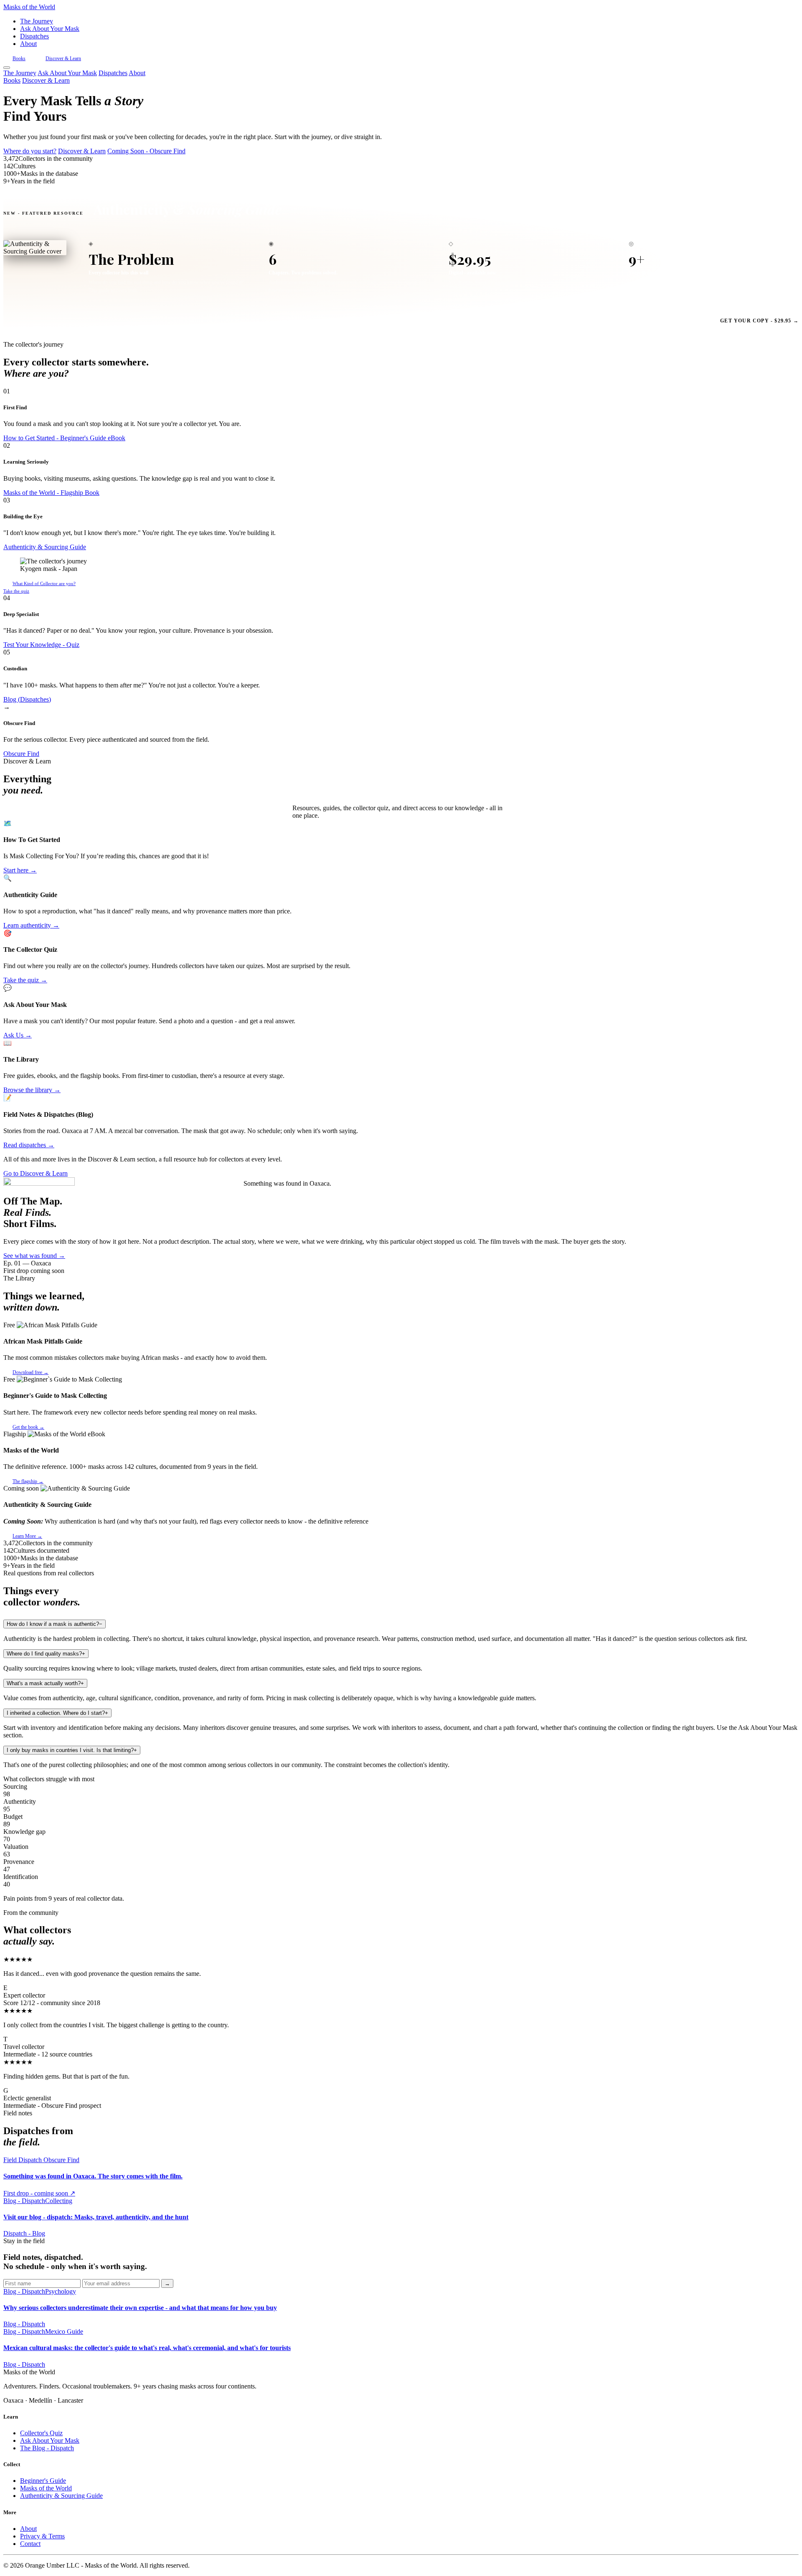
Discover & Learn (63, 58)
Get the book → (28, 1427)
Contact (30, 2544)
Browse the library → (32, 1090)
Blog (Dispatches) (27, 699)
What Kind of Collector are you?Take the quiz (39, 587)
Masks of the (29, 7)
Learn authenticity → (31, 925)
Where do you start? (30, 151)
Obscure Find (21, 754)
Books (19, 58)
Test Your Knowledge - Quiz (41, 645)
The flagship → (28, 1481)
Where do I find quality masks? (46, 1654)
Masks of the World (46, 2488)
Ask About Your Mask (50, 29)
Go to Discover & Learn (36, 1173)
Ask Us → (18, 1035)
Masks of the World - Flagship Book (51, 493)
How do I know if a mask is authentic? (55, 1624)
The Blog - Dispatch (47, 2448)
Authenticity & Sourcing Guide (45, 547)
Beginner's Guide (43, 2481)
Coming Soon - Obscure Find (146, 151)
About (28, 44)
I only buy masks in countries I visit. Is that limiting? (72, 1750)
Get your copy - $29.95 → (759, 321)
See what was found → (34, 1256)
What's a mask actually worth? (45, 1683)
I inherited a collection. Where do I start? (57, 1713)
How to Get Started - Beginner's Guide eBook (64, 438)
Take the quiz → (25, 980)
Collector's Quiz (41, 2433)
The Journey (37, 21)
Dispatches (34, 36)
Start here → (20, 870)
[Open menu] (7, 68)
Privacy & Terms (42, 2536)
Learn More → (27, 1536)
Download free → (30, 1372)
